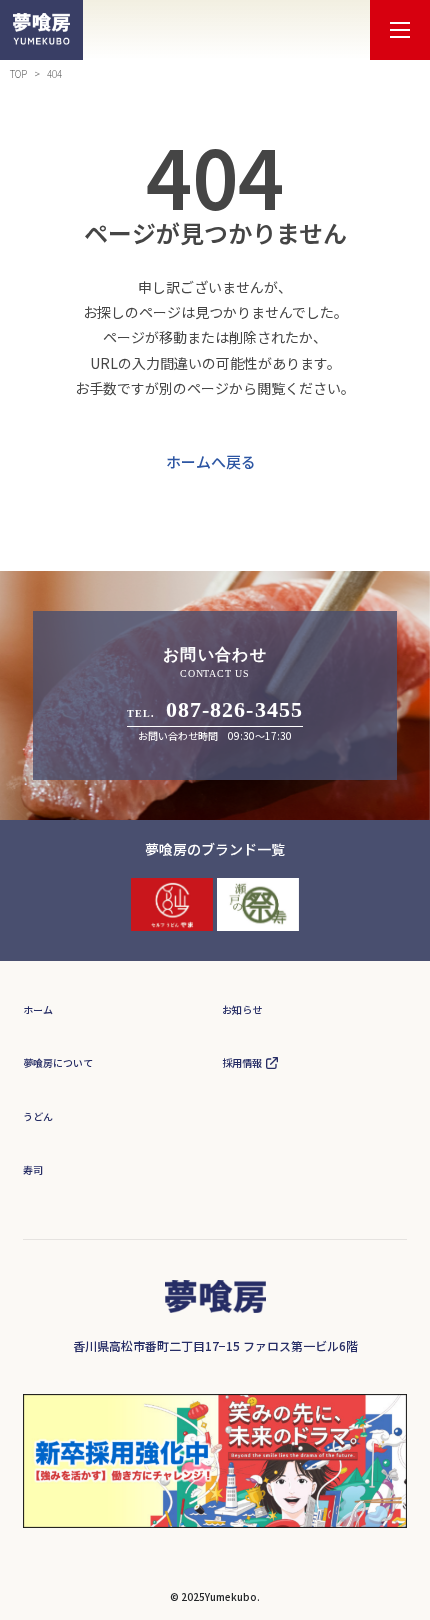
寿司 (33, 1169)
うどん (38, 1116)
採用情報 (242, 1062)
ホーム (38, 1009)
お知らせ (242, 1009)
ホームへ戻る (211, 461)
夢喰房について (58, 1062)
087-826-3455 (234, 709)
